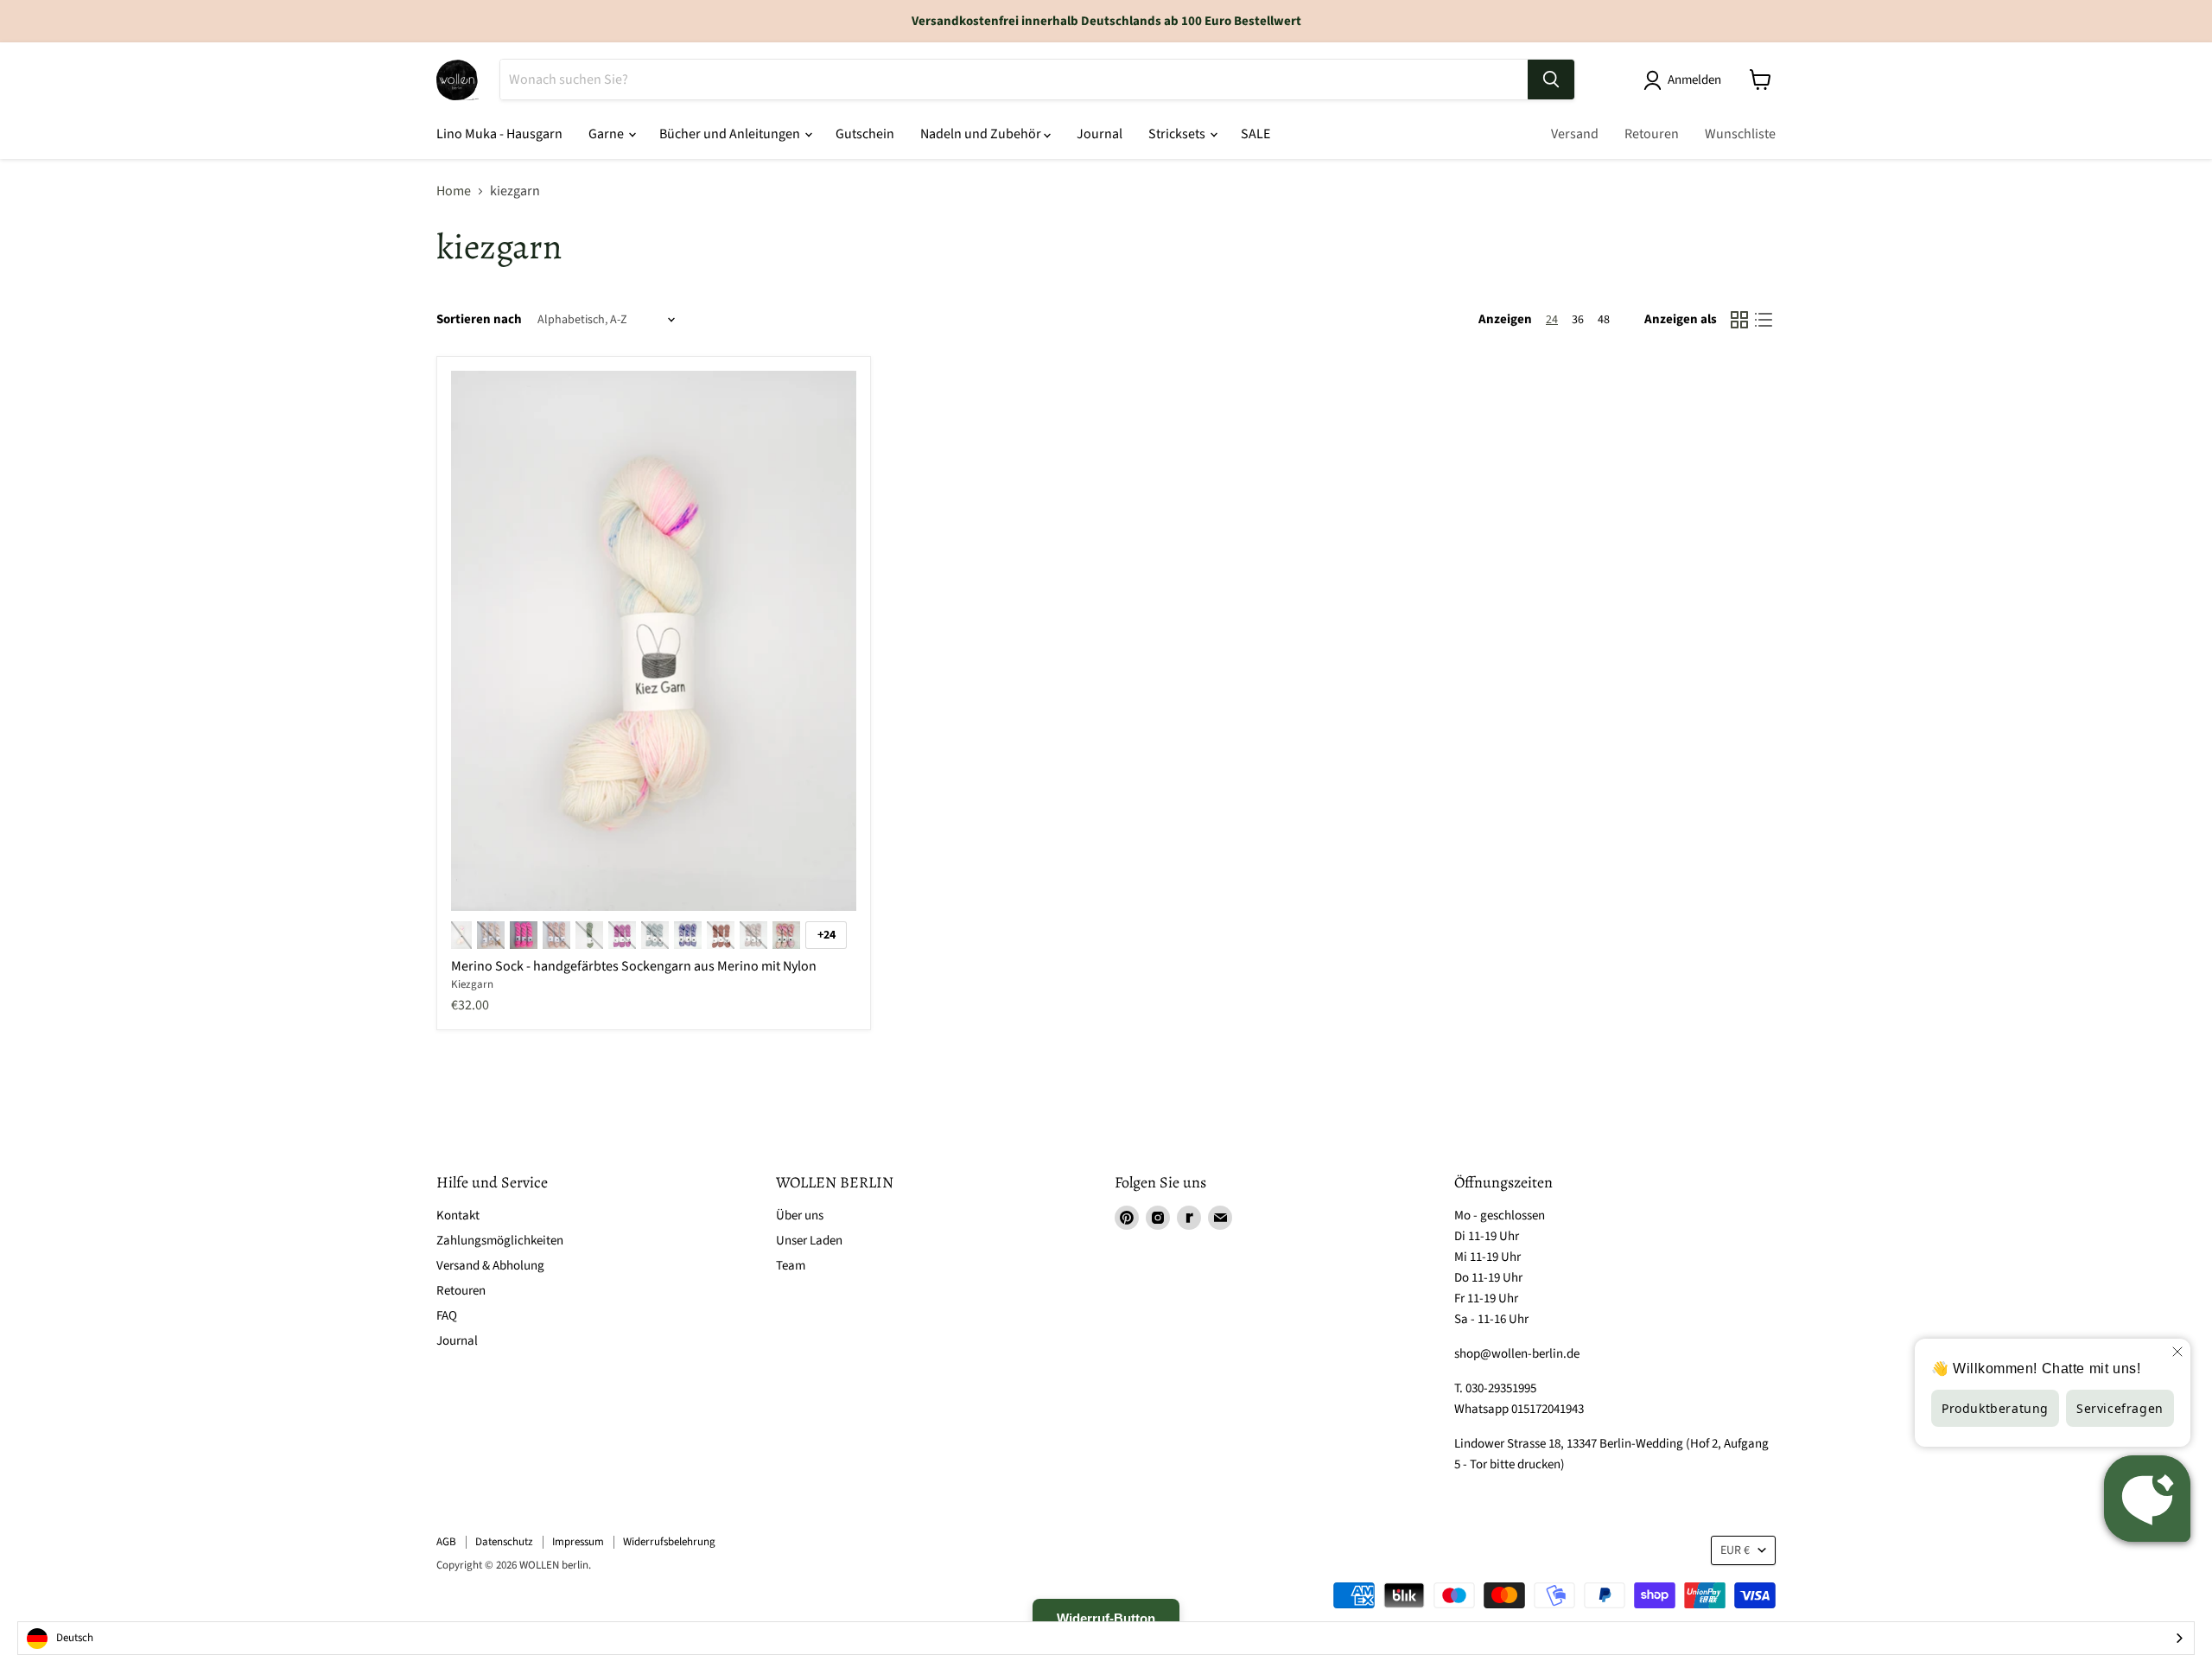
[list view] (1764, 320)
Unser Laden (809, 1241)
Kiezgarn (472, 984)
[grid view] (1739, 320)
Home (454, 191)
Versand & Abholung (490, 1266)
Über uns (800, 1216)
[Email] (1220, 1218)
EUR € (1735, 1550)
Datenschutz (504, 1542)
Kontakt (458, 1216)
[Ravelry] (1189, 1218)
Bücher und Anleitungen (731, 134)
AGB (446, 1542)
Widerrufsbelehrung (669, 1542)
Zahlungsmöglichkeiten (500, 1241)
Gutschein (865, 134)
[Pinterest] (1127, 1218)
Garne (607, 134)
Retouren (1652, 134)
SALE (1255, 134)
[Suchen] (1551, 80)
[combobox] (1106, 1638)
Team (791, 1266)
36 (1578, 320)
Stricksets (1178, 134)
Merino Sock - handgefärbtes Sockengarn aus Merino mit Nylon (634, 966)
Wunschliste (1740, 134)
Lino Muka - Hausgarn (499, 134)
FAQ (447, 1316)
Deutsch (75, 1638)
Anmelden (1694, 80)
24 (1552, 320)
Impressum (578, 1542)
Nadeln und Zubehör (982, 134)
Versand (1575, 134)
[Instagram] (1158, 1218)
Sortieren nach (479, 319)
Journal (1100, 134)
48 (1604, 320)
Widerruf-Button (1106, 1618)
